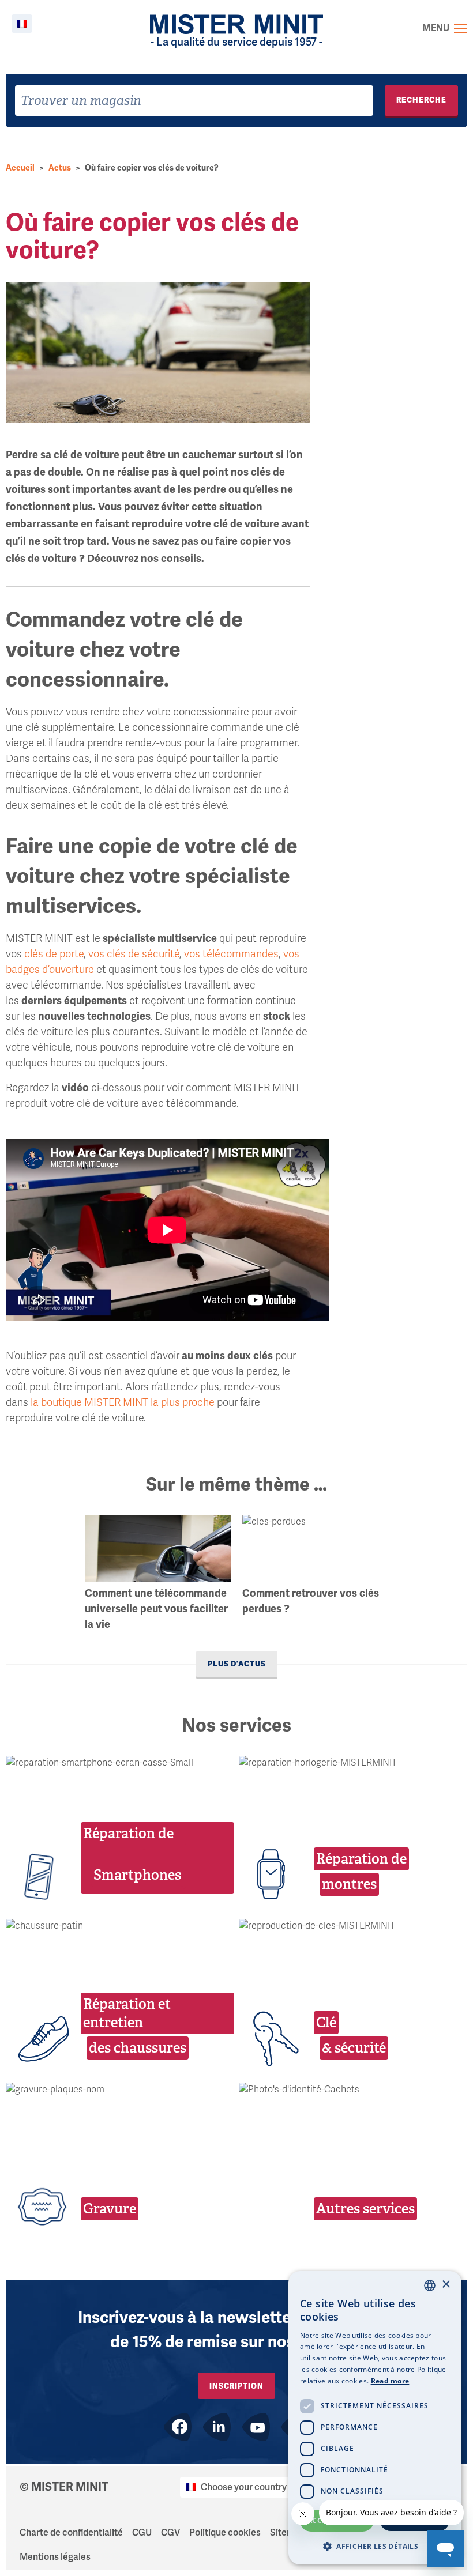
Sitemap (288, 2533)
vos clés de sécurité (134, 954)
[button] (375, 2546)
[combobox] (194, 101)
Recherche (421, 100)
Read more (390, 2381)
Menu (436, 28)
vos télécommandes (231, 954)
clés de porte (54, 954)
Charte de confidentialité (71, 2533)
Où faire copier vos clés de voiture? (152, 168)
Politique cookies (225, 2533)
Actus (60, 168)
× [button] (446, 2285)
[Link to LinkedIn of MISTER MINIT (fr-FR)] (217, 2427)
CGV (170, 2533)
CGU (142, 2533)
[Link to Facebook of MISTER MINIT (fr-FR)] (178, 2427)
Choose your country (244, 2487)
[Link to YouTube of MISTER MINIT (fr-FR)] (256, 2427)
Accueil (20, 168)
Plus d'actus (237, 1664)
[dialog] (375, 2418)
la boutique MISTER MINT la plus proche (123, 1402)
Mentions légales (55, 2557)
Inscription (236, 2386)
